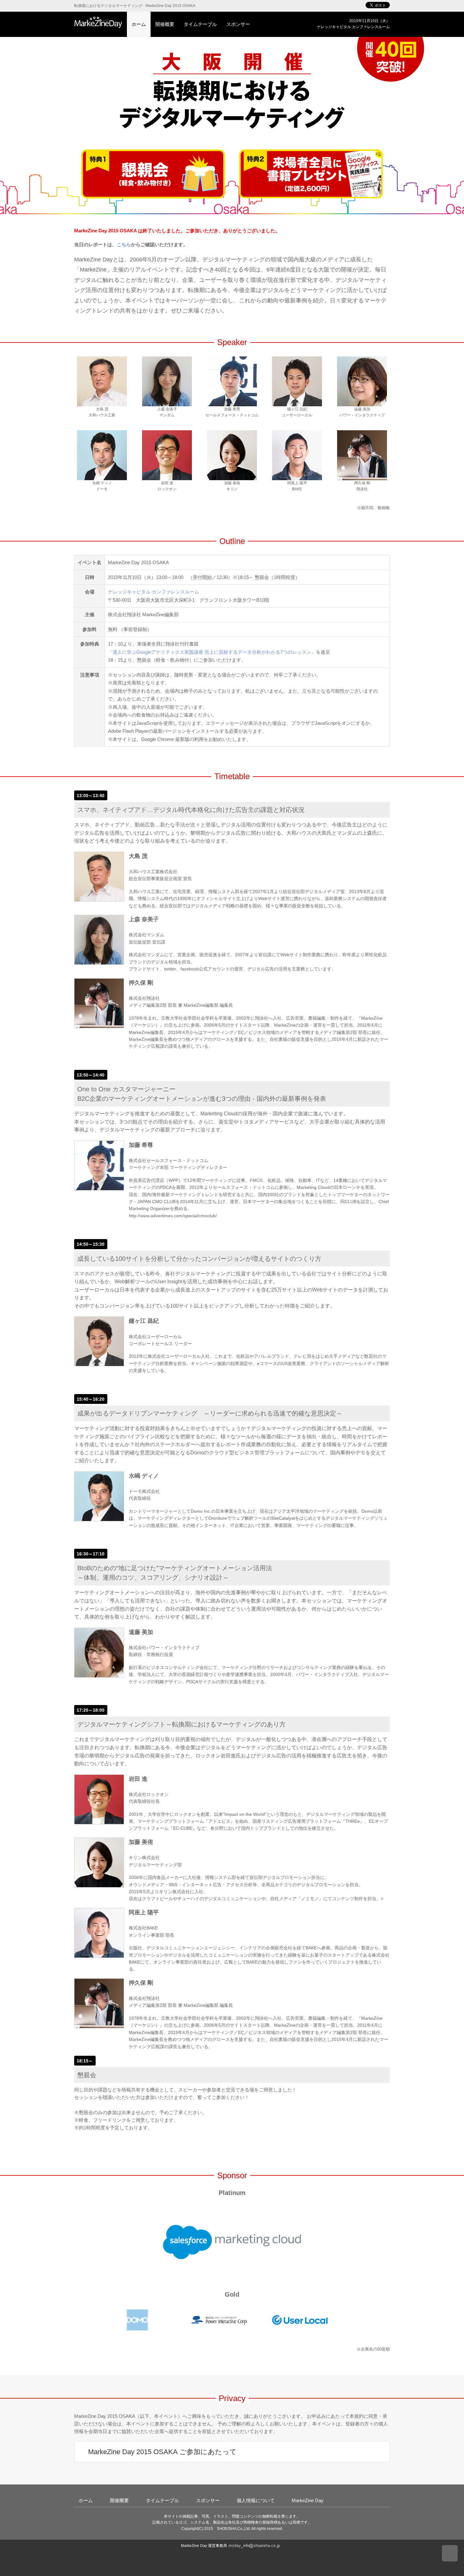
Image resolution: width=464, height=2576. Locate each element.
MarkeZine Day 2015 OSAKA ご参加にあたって (161, 2452)
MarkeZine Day (308, 2500)
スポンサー (238, 24)
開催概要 (165, 24)
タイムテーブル (200, 24)
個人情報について (256, 2500)
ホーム (139, 24)
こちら (124, 244)
